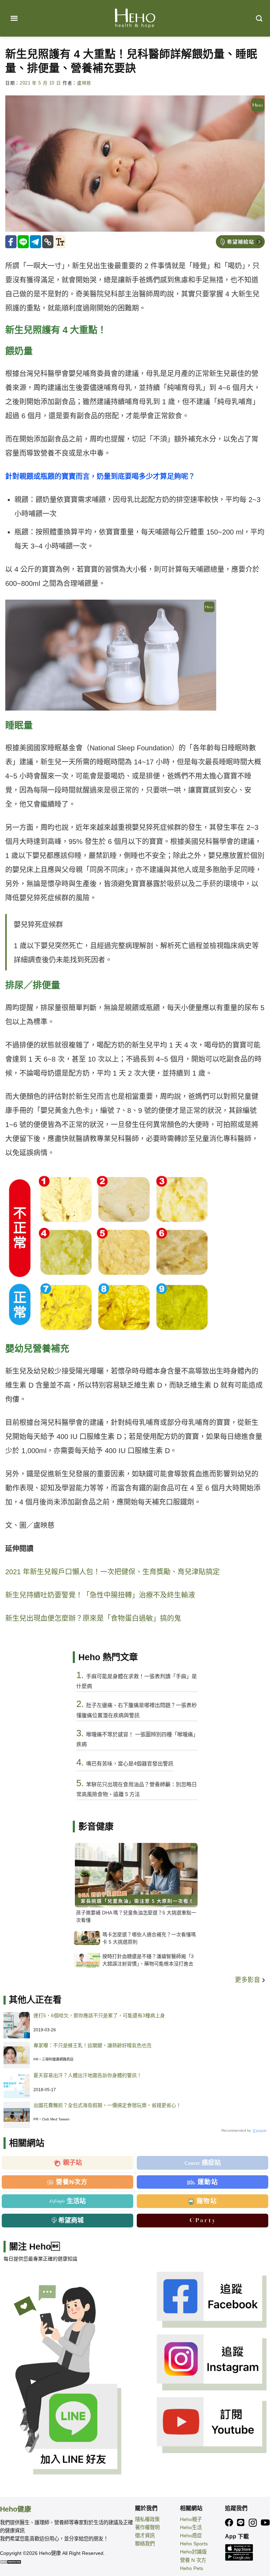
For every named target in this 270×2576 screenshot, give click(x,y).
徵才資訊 (145, 2536)
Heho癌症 (191, 2536)
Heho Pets (192, 2568)
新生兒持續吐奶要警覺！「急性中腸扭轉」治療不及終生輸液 (100, 1595)
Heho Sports (194, 2544)
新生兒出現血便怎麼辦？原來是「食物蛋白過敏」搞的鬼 (93, 1618)
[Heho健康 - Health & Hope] (135, 18)
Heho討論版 (193, 2552)
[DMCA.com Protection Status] (11, 2562)
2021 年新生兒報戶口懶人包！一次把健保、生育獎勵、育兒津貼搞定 (112, 1572)
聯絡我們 (145, 2544)
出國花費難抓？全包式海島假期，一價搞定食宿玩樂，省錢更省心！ (107, 2105)
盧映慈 (84, 83)
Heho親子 (191, 2519)
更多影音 (248, 1980)
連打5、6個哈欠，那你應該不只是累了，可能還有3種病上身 (99, 2015)
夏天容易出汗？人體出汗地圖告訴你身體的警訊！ (88, 2075)
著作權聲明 (147, 2527)
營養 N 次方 (193, 2560)
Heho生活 (191, 2527)
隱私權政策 (147, 2519)
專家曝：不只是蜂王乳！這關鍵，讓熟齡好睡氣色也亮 (92, 2045)
